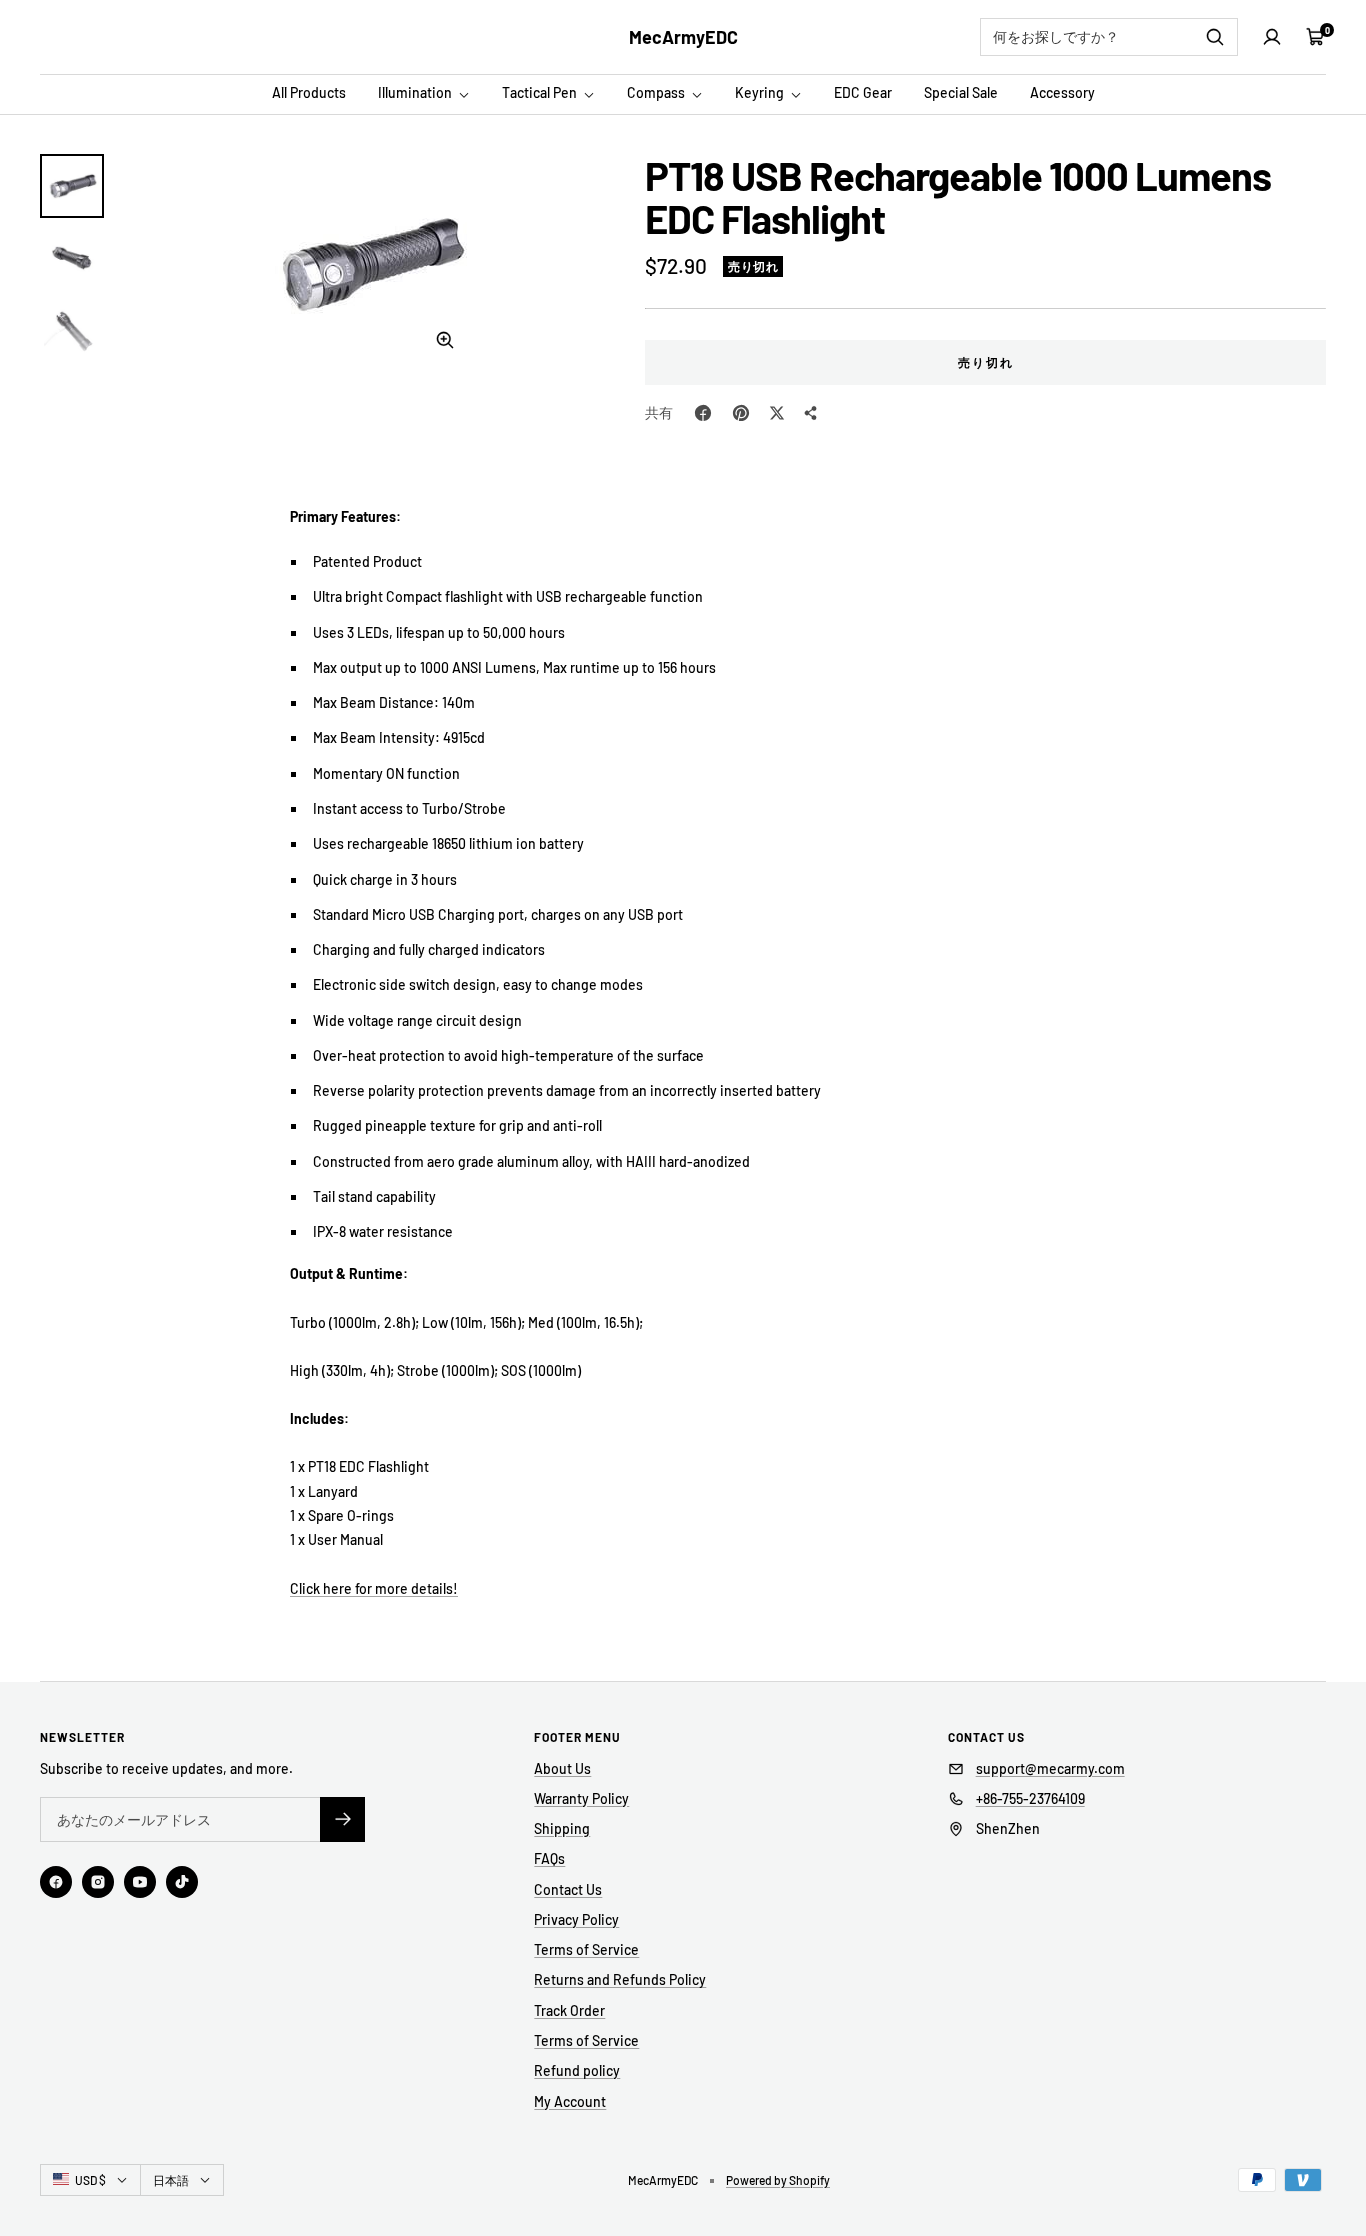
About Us (562, 1768)
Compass (657, 92)
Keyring (761, 92)
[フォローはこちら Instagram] (98, 1882)
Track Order (569, 2010)
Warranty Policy (581, 1798)
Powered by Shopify (778, 2180)
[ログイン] (1272, 37)
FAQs (549, 1858)
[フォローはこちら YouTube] (140, 1882)
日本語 (171, 2180)
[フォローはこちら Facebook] (56, 1882)
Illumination (416, 92)
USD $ (90, 2180)
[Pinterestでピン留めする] (741, 413)
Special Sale (961, 92)
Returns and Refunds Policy (620, 1979)
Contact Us (568, 1889)
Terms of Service (586, 1949)
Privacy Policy (576, 1919)
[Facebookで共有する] (703, 413)
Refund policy (577, 2070)
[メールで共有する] (811, 413)
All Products (309, 92)
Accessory (1062, 92)
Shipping (562, 1828)
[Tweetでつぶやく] (777, 413)
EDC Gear (863, 92)
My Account (570, 2101)
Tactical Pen (541, 92)
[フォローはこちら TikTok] (182, 1882)
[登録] (342, 1819)
